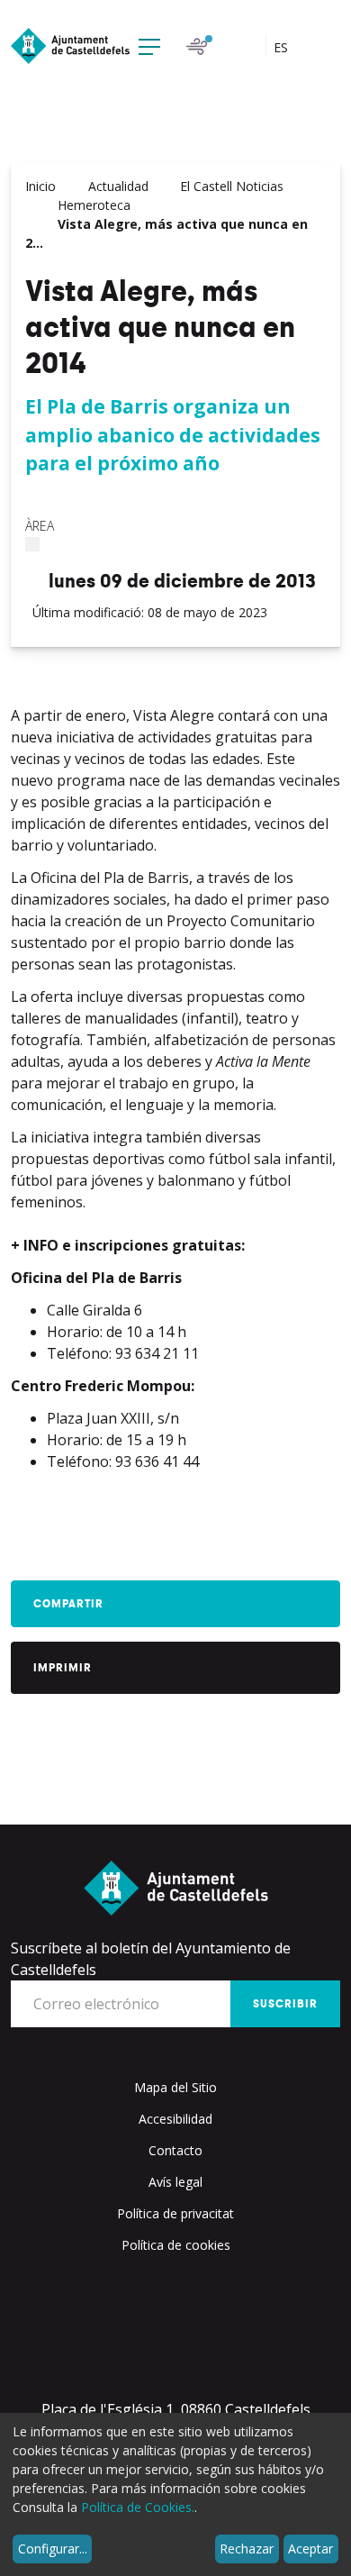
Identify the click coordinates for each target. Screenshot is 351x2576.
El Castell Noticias (232, 186)
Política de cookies (176, 2245)
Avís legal (175, 2182)
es (283, 47)
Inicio (40, 186)
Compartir (68, 1604)
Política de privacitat (175, 2213)
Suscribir (285, 2004)
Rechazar (247, 2549)
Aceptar (310, 2549)
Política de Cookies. (138, 2507)
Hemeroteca (94, 205)
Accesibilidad (175, 2119)
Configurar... (53, 2549)
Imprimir (63, 1668)
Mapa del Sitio (175, 2087)
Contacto (175, 2150)
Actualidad (118, 186)
